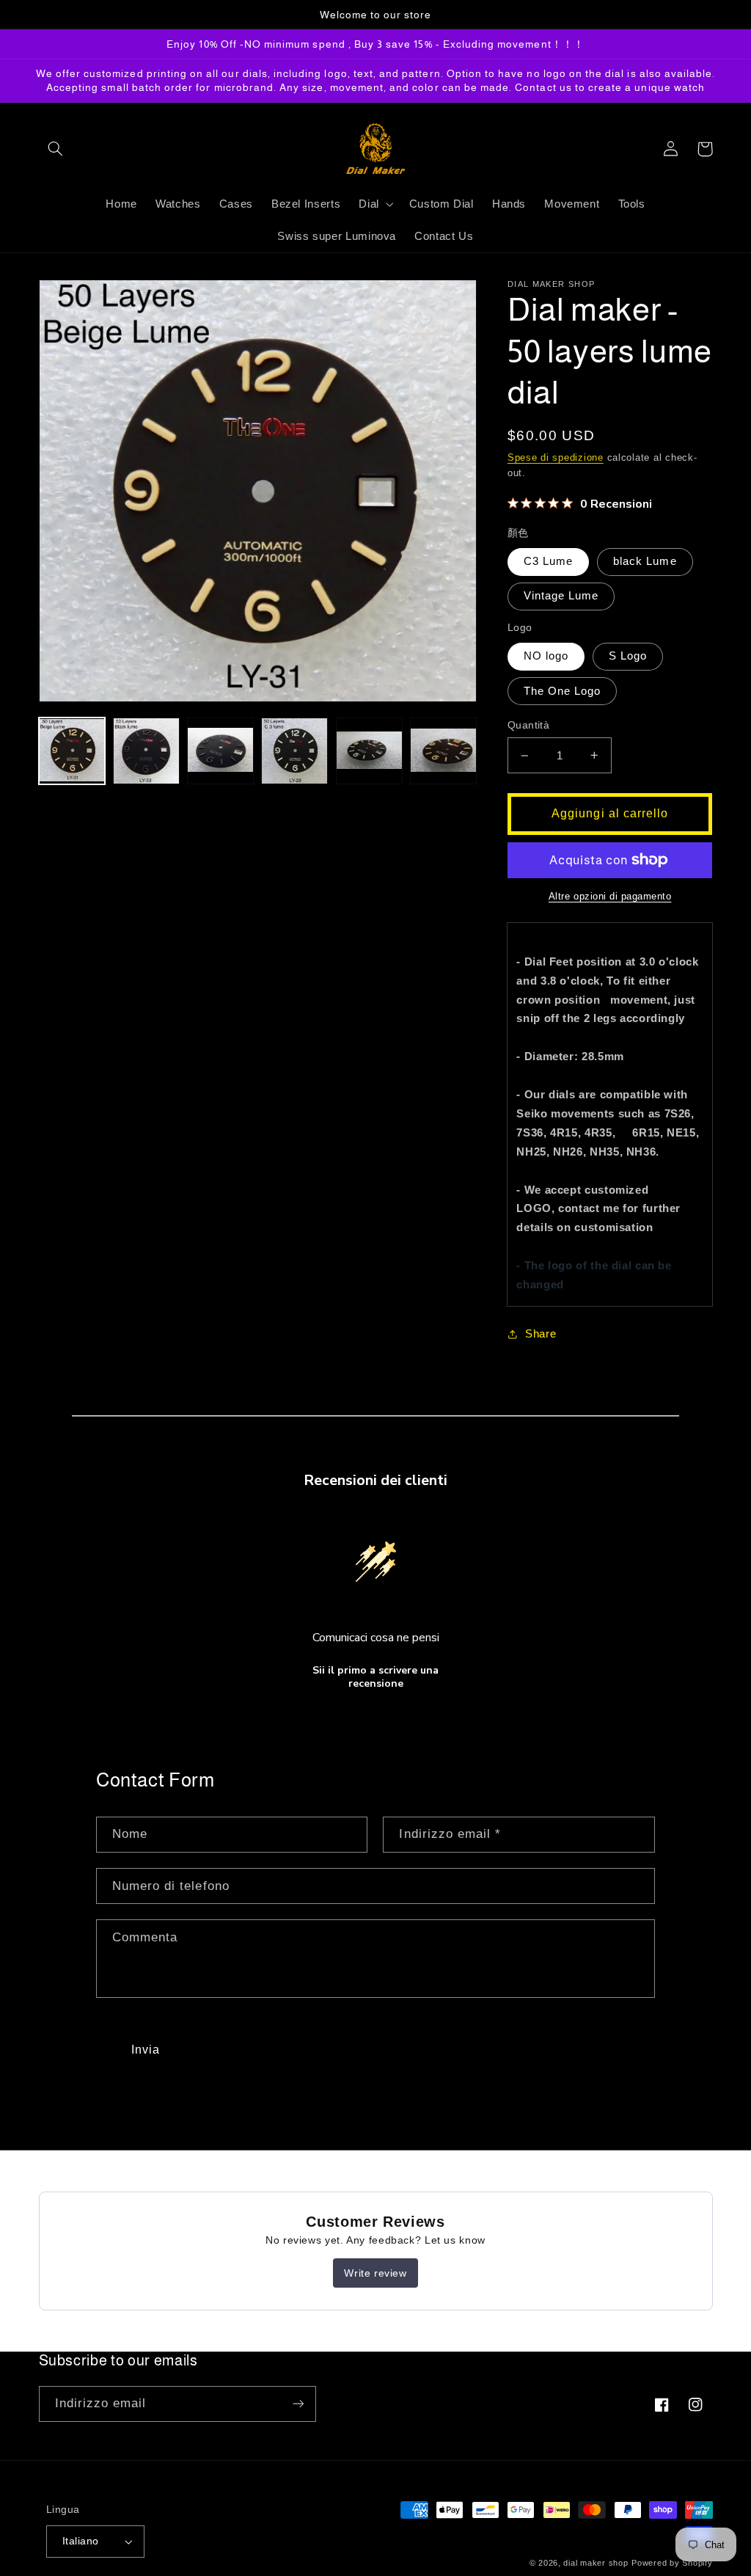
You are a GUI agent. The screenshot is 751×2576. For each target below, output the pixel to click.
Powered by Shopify (672, 2563)
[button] (56, 149)
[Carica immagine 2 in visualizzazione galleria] (146, 751)
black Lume (645, 561)
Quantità (528, 725)
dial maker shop (596, 2563)
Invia (146, 2050)
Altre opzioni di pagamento (610, 897)
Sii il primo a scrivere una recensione (375, 1677)
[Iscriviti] (298, 2404)
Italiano (80, 2541)
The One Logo (563, 691)
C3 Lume (548, 561)
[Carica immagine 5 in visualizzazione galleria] (369, 751)
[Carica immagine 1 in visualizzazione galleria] (72, 751)
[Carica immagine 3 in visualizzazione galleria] (220, 751)
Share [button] (541, 1334)
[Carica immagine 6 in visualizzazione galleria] (443, 751)
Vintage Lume (561, 596)
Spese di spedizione (556, 458)
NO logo (546, 656)
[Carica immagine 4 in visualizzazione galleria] (294, 751)
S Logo (628, 656)
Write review (375, 2273)
